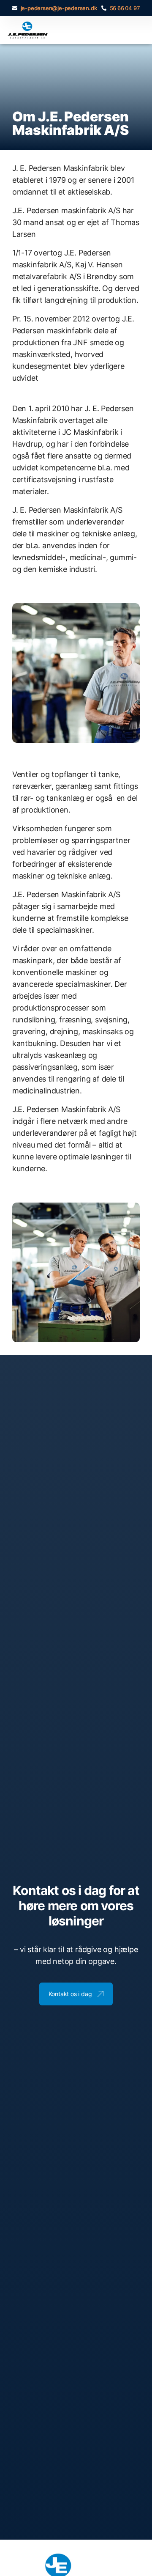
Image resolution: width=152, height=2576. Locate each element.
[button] (137, 30)
